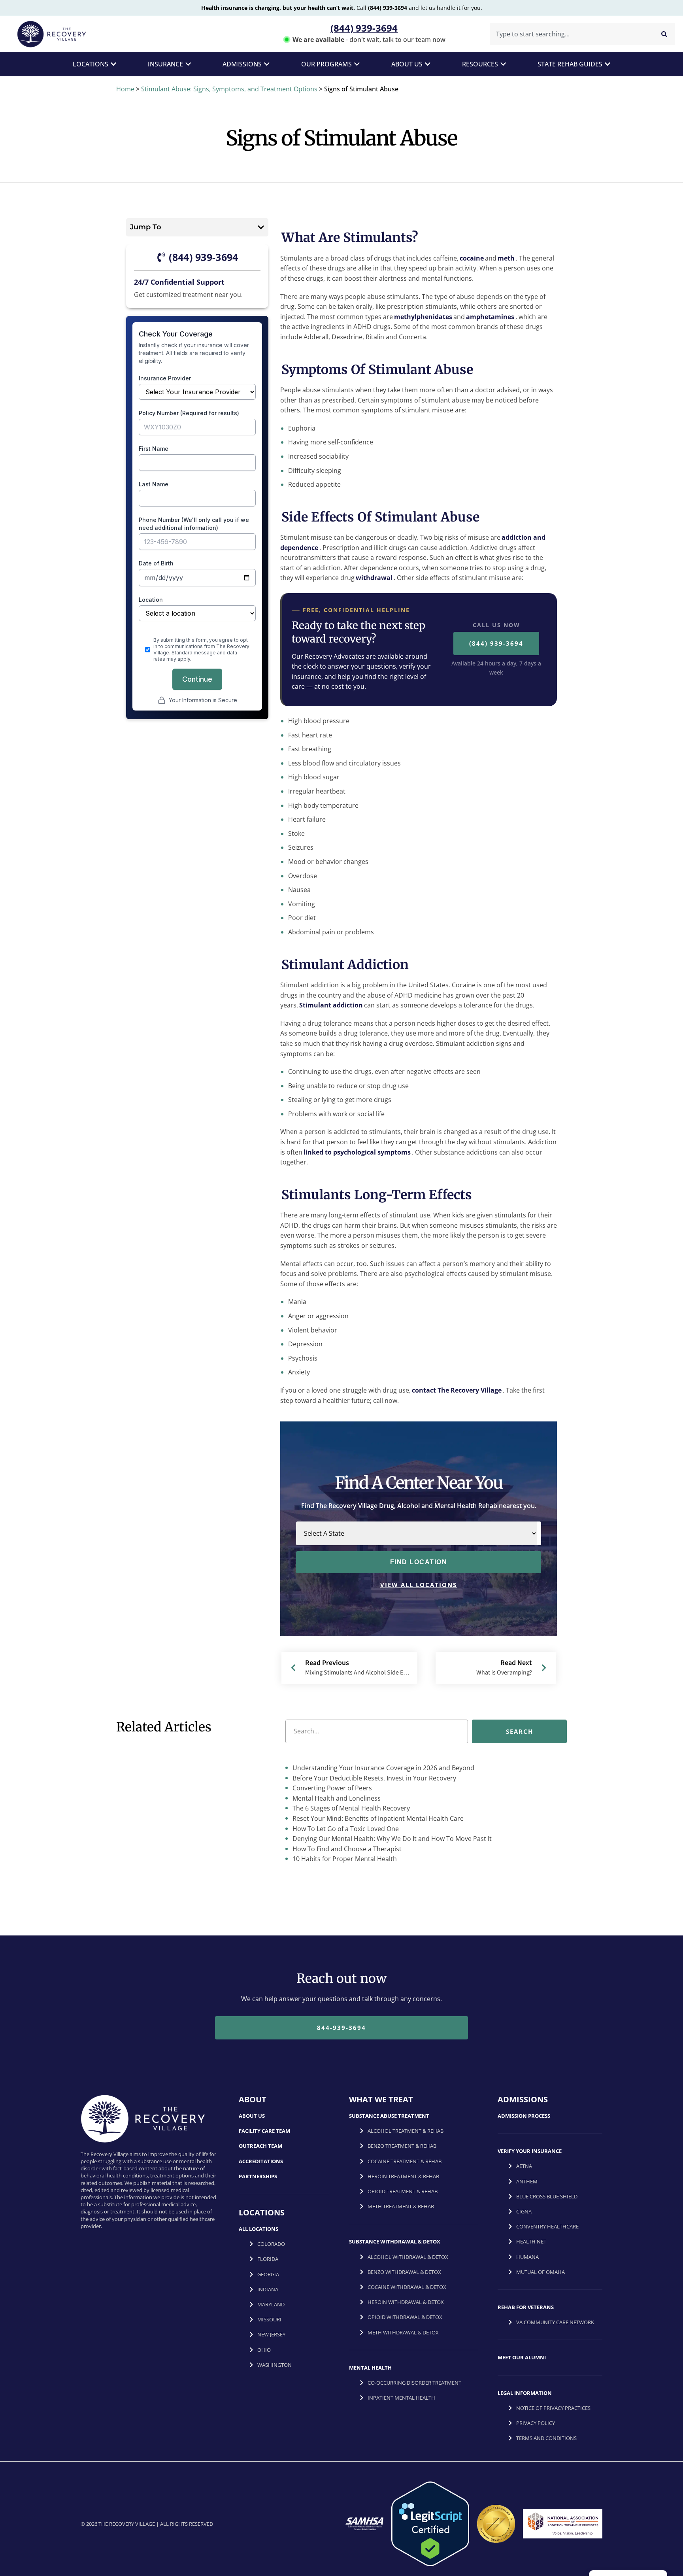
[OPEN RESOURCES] (503, 64)
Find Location (419, 1562)
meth (506, 258)
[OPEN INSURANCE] (188, 64)
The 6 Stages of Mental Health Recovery (350, 1808)
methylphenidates (423, 317)
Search (520, 1731)
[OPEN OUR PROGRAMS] (357, 64)
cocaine (472, 258)
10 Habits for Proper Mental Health (344, 1859)
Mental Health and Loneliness (336, 1798)
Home (125, 89)
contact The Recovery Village (457, 1390)
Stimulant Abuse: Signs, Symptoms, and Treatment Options (229, 89)
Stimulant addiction (331, 1005)
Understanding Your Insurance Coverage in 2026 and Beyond (383, 1768)
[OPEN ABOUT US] (428, 64)
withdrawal (374, 578)
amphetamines (490, 317)
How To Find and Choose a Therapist (346, 1849)
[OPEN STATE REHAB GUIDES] (608, 64)
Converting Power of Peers (331, 1788)
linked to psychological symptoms (357, 1152)
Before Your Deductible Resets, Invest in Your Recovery (374, 1778)
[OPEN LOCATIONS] (113, 64)
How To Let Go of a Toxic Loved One (345, 1829)
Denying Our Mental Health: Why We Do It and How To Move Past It (391, 1839)
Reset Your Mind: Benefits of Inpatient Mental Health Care (377, 1818)
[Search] (664, 34)
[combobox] (570, 34)
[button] (261, 227)
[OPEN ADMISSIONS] (267, 64)
